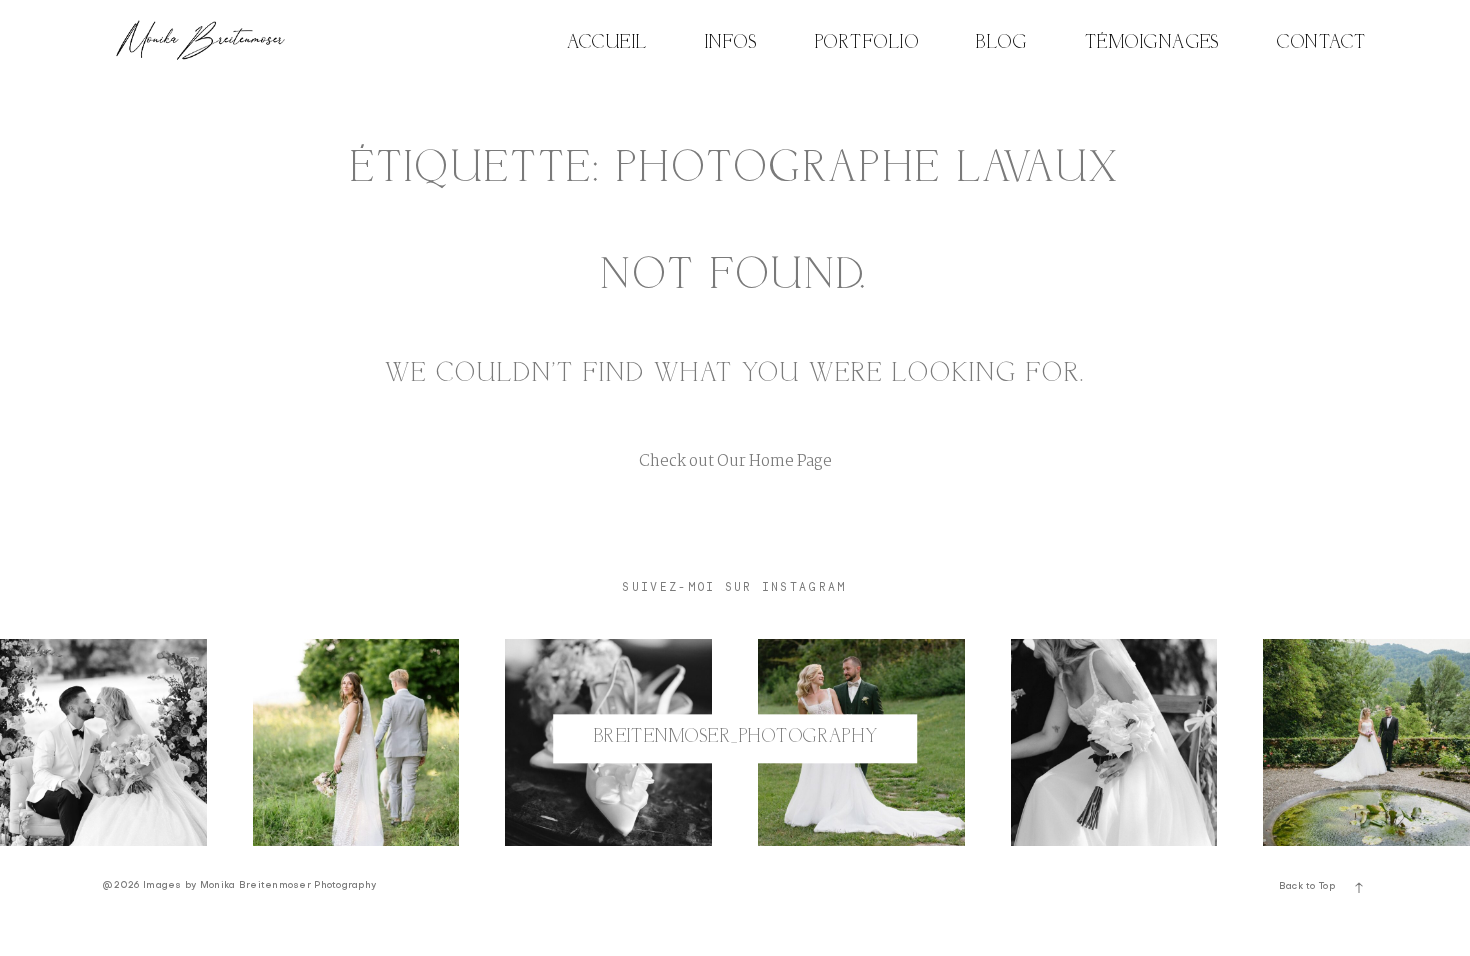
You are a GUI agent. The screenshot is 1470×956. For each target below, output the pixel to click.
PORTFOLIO (867, 43)
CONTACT (1321, 43)
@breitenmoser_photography (735, 738)
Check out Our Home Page (735, 461)
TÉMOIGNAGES (1152, 43)
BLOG (1001, 43)
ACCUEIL (607, 43)
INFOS (731, 43)
